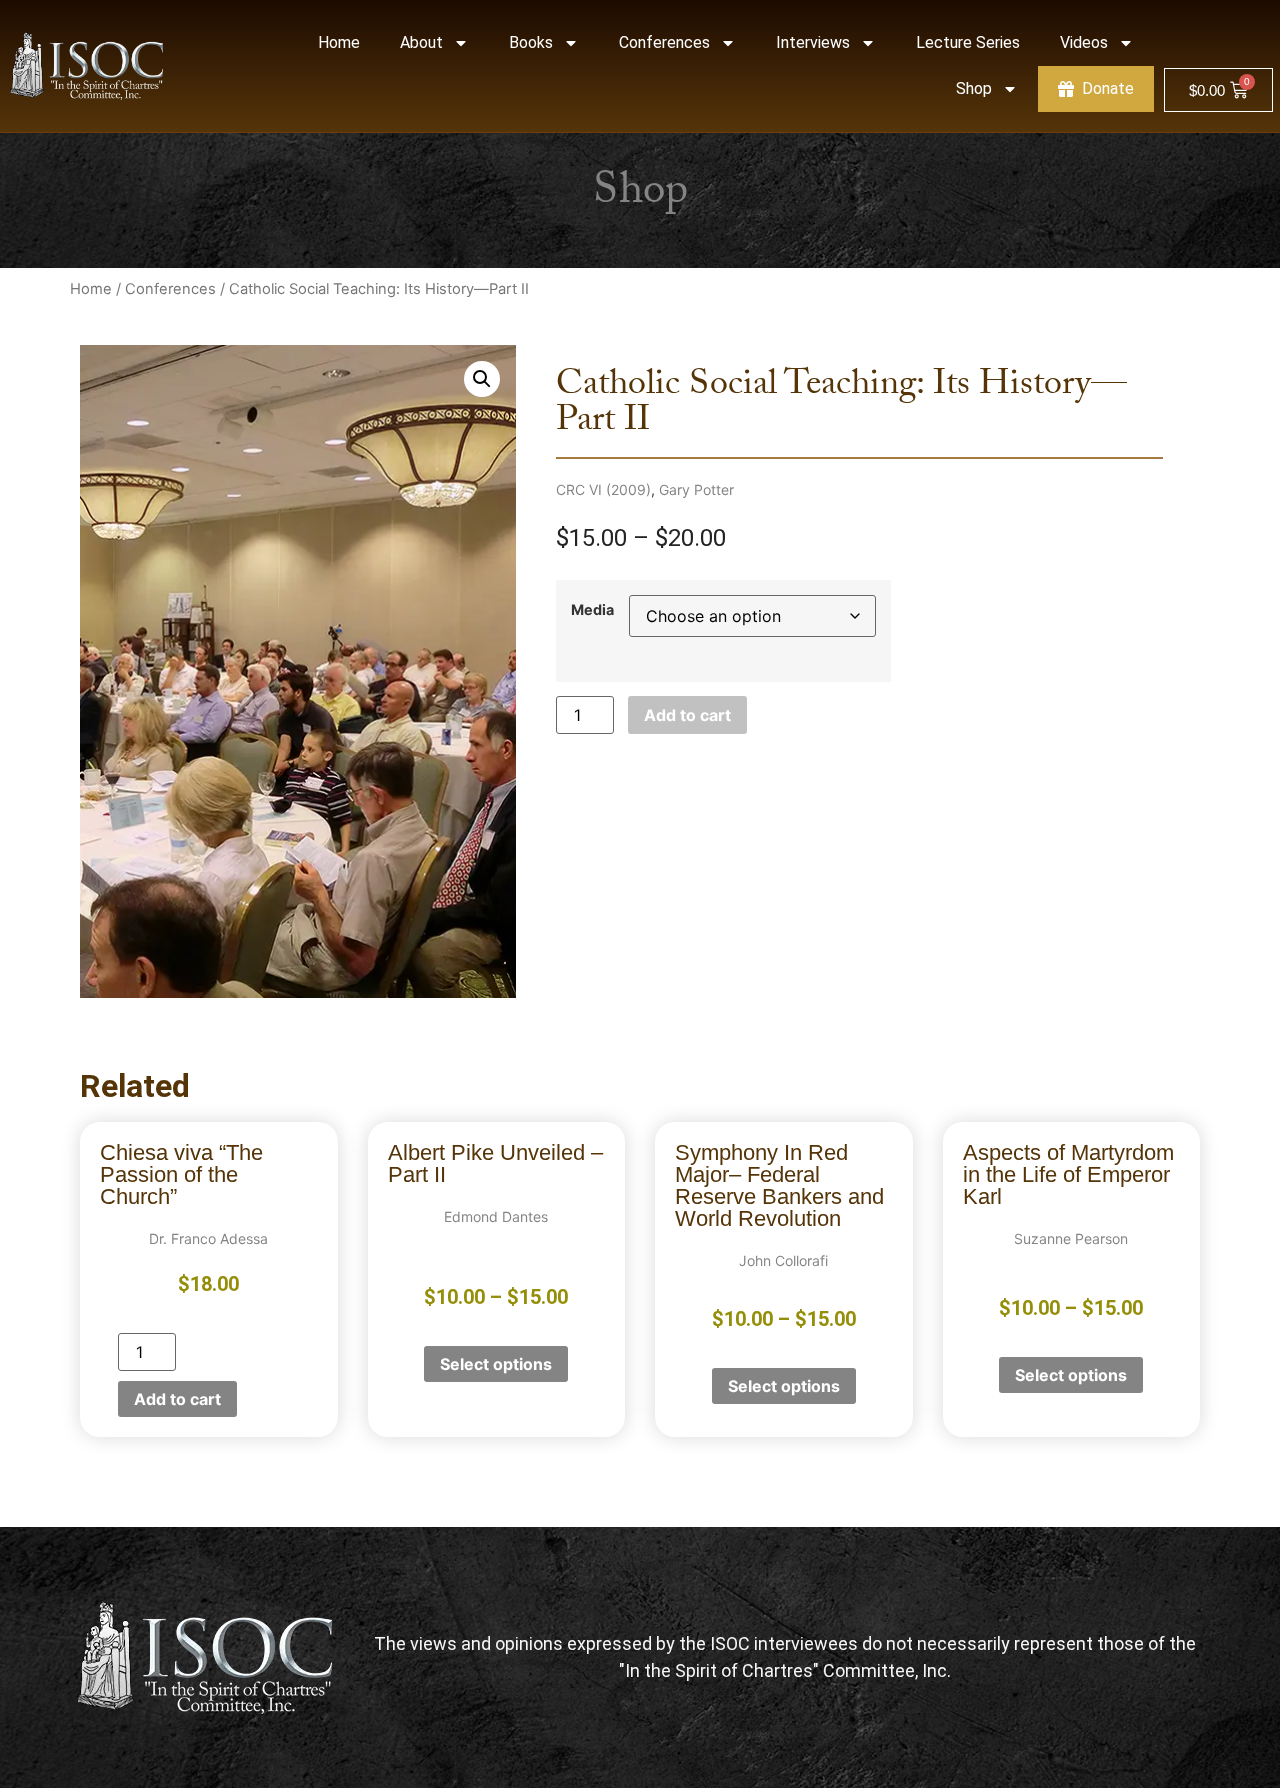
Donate (1108, 88)
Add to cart (687, 715)
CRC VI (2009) (603, 489)
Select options (496, 1364)
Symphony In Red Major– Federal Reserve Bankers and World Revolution (779, 1185)
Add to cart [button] (177, 1399)
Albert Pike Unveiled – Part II (495, 1163)
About (421, 42)
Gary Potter (696, 489)
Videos (1084, 42)
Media (592, 610)
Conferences (664, 42)
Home (339, 42)
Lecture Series (968, 42)
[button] (482, 379)
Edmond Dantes (496, 1216)
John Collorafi (783, 1260)
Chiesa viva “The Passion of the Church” (181, 1174)
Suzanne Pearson (1071, 1238)
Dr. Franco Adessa (208, 1238)
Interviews (813, 42)
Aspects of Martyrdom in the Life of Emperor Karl (1068, 1174)
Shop (974, 88)
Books (531, 42)
